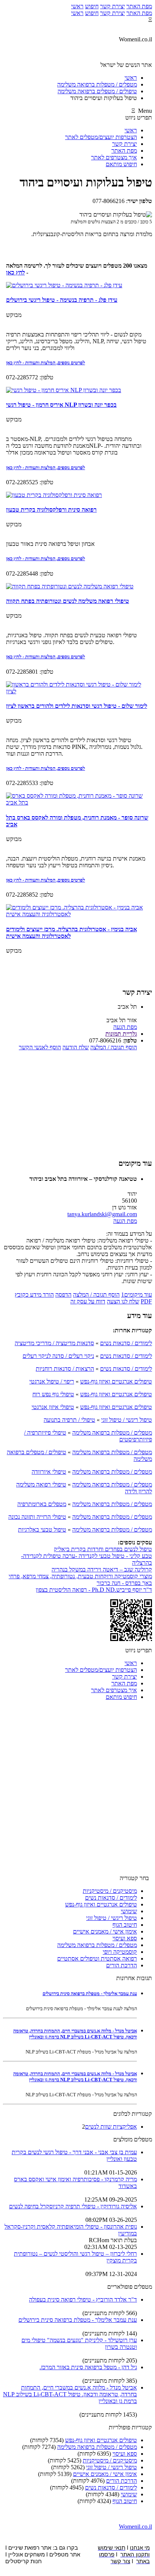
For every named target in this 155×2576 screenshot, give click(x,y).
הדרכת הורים (122, 1965)
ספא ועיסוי (125, 1938)
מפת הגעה (125, 1027)
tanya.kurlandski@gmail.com (102, 1214)
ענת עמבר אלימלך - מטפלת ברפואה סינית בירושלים (90, 1993)
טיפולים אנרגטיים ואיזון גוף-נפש (116, 1381)
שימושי (129, 1911)
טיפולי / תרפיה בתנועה (69, 1420)
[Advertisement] (77, 1104)
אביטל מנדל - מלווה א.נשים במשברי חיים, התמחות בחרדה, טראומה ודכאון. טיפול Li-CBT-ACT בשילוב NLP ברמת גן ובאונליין (75, 2034)
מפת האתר (139, 6)
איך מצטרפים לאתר (114, 157)
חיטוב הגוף (125, 1925)
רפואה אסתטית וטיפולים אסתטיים (97, 1959)
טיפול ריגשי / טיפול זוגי (127, 1420)
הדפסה (63, 1295)
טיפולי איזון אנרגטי (53, 1407)
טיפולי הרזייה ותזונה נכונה (37, 1517)
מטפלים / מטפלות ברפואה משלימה (112, 1433)
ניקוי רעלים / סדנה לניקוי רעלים (58, 1356)
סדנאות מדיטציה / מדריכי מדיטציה (54, 1343)
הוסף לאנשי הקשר (40, 1047)
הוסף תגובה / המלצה (114, 1047)
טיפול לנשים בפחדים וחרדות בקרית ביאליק (103, 1549)
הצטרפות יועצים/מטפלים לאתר (101, 137)
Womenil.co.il (135, 2527)
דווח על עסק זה (88, 1301)
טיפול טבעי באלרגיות (42, 1530)
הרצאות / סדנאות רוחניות (65, 1369)
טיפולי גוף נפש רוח (53, 1394)
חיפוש (92, 6)
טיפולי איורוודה (49, 1472)
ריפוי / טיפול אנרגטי (52, 1381)
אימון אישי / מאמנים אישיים (105, 1931)
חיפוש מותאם (121, 164)
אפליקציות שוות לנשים (111, 2127)
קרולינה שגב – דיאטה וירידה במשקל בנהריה (102, 1569)
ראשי (77, 6)
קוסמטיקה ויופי (120, 1952)
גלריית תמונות (121, 1034)
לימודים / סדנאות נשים (126, 1343)
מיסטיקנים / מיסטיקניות (110, 1891)
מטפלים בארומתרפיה (42, 1504)
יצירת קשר (112, 6)
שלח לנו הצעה (123, 1301)
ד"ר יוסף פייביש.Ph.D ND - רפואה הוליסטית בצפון (94, 1590)
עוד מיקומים (137, 1295)
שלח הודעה (76, 1047)
